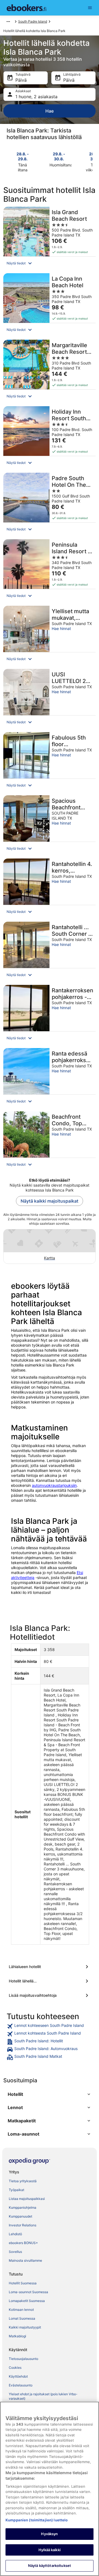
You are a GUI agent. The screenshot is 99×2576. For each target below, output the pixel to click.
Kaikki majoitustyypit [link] (25, 2327)
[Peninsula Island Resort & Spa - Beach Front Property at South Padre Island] (50, 571)
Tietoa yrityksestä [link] (23, 2181)
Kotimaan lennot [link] (21, 2310)
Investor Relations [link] (23, 2225)
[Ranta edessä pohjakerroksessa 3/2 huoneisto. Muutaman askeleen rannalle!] (50, 1078)
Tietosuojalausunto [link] (24, 2359)
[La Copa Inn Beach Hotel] (50, 305)
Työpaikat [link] (16, 2190)
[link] (50, 2026)
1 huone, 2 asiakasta (36, 97)
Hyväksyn (49, 2534)
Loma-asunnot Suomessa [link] (28, 2292)
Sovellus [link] (15, 2252)
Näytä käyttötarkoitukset (50, 2566)
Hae (50, 111)
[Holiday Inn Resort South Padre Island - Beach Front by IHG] (50, 438)
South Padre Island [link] (33, 21)
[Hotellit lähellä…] (50, 1981)
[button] (50, 263)
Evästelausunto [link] (21, 2385)
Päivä (21, 80)
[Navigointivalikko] (90, 8)
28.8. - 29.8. (23, 156)
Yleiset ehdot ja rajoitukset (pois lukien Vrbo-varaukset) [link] (43, 2396)
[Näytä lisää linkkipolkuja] (8, 22)
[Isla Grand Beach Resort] (50, 238)
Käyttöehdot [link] (18, 2376)
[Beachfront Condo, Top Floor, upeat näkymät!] (50, 1141)
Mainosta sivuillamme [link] (25, 2260)
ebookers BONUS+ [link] (23, 2243)
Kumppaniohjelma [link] (23, 2207)
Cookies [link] (15, 2368)
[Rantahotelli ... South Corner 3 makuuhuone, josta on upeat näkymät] (50, 952)
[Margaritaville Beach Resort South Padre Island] (50, 371)
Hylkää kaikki (50, 2550)
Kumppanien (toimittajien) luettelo (37, 2520)
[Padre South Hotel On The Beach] (50, 504)
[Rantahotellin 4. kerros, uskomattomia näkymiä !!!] (50, 888)
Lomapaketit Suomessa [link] (27, 2301)
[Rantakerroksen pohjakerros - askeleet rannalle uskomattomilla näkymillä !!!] (50, 1015)
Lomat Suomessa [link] (22, 2318)
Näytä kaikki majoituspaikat (50, 1201)
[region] (50, 2489)
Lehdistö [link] (15, 2234)
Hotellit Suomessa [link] (23, 2283)
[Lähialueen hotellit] (50, 1967)
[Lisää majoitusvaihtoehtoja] (50, 1995)
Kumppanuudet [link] (20, 2216)
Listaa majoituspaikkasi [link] (27, 2199)
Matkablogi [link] (17, 2336)
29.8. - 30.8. (59, 156)
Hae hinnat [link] (61, 628)
